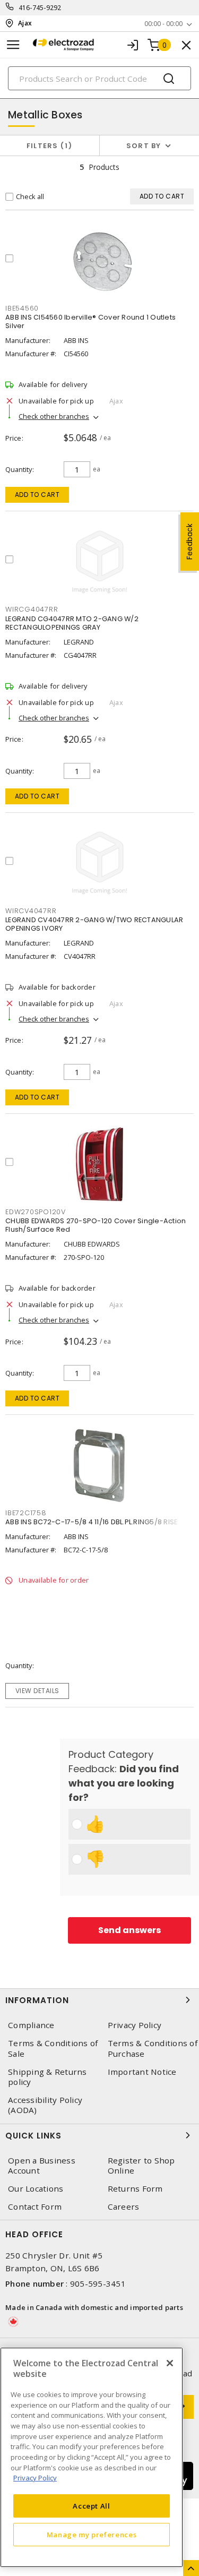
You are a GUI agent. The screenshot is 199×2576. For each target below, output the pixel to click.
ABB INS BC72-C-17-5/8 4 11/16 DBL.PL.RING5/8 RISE (91, 1522)
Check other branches (54, 416)
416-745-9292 (40, 8)
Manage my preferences (92, 2535)
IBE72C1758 (26, 1513)
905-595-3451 (98, 2283)
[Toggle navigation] (13, 45)
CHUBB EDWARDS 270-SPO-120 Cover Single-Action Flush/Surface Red (96, 1225)
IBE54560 (22, 308)
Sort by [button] (144, 146)
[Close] (170, 2363)
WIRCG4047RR (32, 609)
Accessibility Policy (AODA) (45, 2105)
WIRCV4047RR (31, 911)
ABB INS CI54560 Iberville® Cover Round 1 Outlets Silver (90, 321)
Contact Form (35, 2207)
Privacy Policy (35, 2478)
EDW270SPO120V (36, 1212)
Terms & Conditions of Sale (53, 2048)
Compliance (31, 2025)
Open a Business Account (42, 2166)
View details (37, 1691)
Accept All (92, 2506)
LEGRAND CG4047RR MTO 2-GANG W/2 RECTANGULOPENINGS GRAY (72, 623)
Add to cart (37, 495)
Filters (47, 146)
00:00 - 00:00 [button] (163, 24)
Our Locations (36, 2189)
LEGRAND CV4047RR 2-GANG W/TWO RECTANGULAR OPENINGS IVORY (94, 924)
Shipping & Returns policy (47, 2077)
